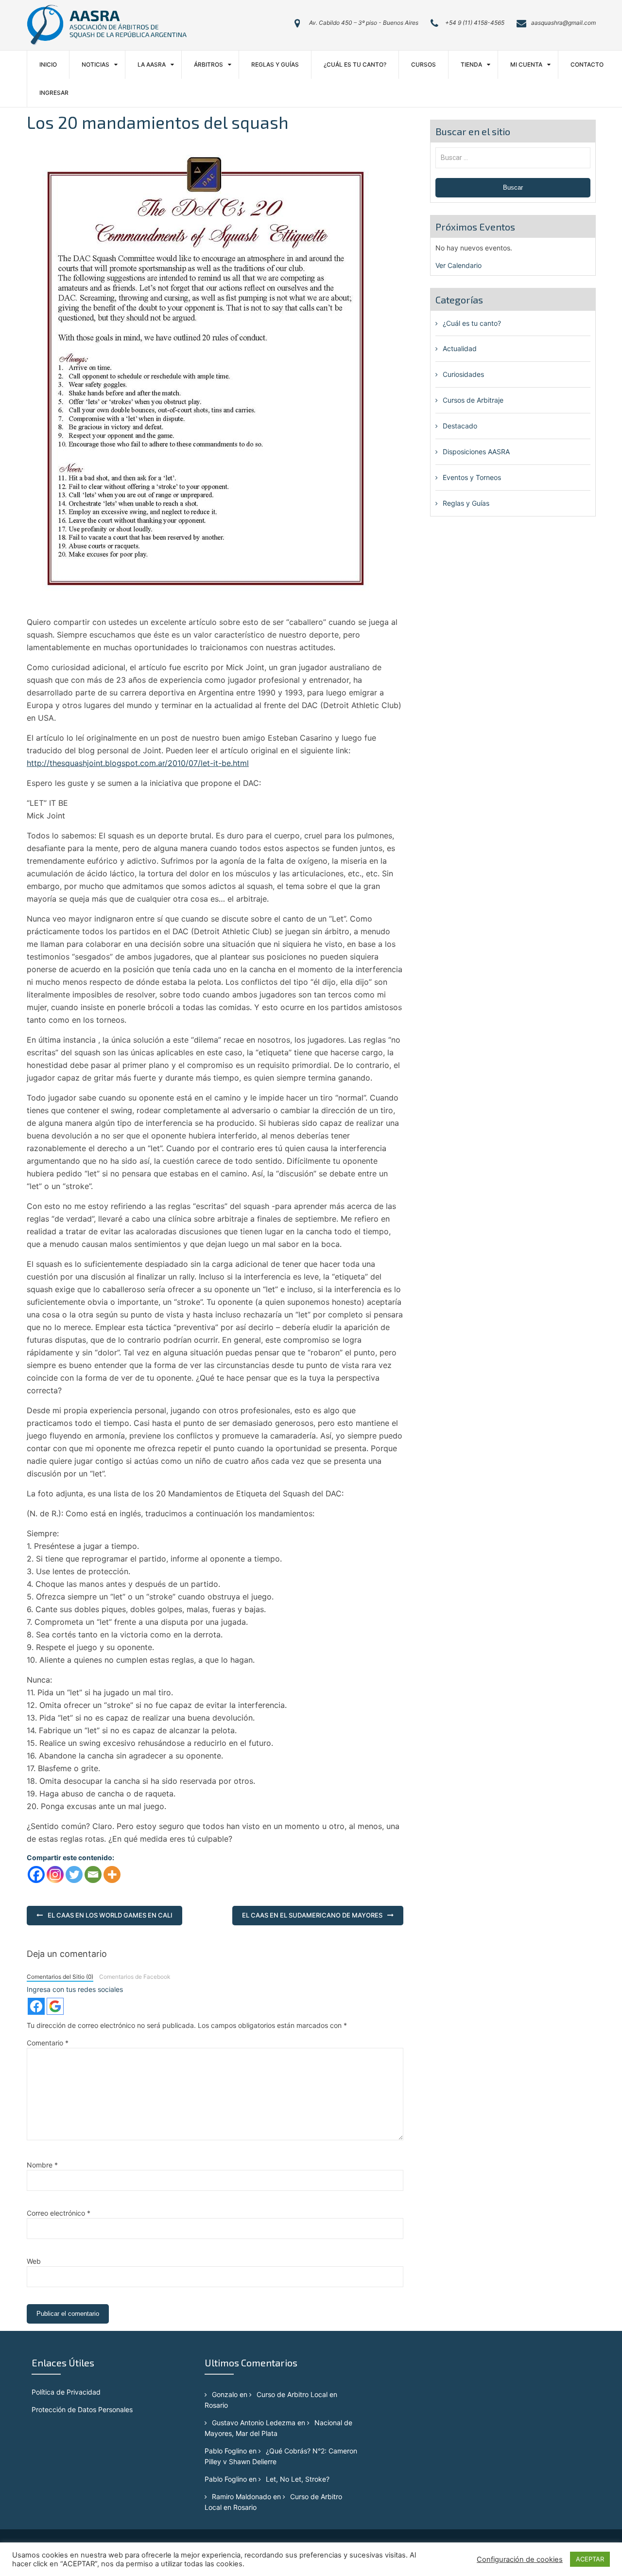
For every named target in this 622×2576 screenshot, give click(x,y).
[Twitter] (74, 1874)
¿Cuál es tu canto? (355, 64)
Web (34, 2261)
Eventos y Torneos (472, 477)
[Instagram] (55, 1874)
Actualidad (460, 348)
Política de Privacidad (66, 2392)
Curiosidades (463, 374)
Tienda (471, 64)
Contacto (587, 64)
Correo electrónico (59, 2213)
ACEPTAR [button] (590, 2559)
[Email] (93, 1874)
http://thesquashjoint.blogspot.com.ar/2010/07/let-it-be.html (138, 763)
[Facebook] (36, 1874)
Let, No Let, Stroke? (298, 2479)
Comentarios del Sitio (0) (60, 1977)
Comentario (48, 2043)
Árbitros (208, 64)
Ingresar (54, 93)
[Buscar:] (513, 157)
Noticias (95, 64)
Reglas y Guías (275, 64)
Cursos (423, 64)
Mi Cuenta (526, 64)
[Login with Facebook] (36, 2006)
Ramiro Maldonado (242, 2496)
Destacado (460, 426)
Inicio (48, 64)
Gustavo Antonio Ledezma (254, 2423)
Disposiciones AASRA (476, 452)
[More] (112, 1874)
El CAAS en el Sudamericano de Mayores (312, 1915)
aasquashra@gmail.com (563, 23)
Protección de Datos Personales (82, 2409)
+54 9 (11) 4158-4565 (475, 23)
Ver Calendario (458, 265)
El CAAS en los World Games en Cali (110, 1915)
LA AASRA (152, 64)
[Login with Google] (55, 2006)
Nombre (42, 2165)
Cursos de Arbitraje (473, 400)
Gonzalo (225, 2394)
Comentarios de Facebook (135, 1977)
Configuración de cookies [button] (520, 2559)
